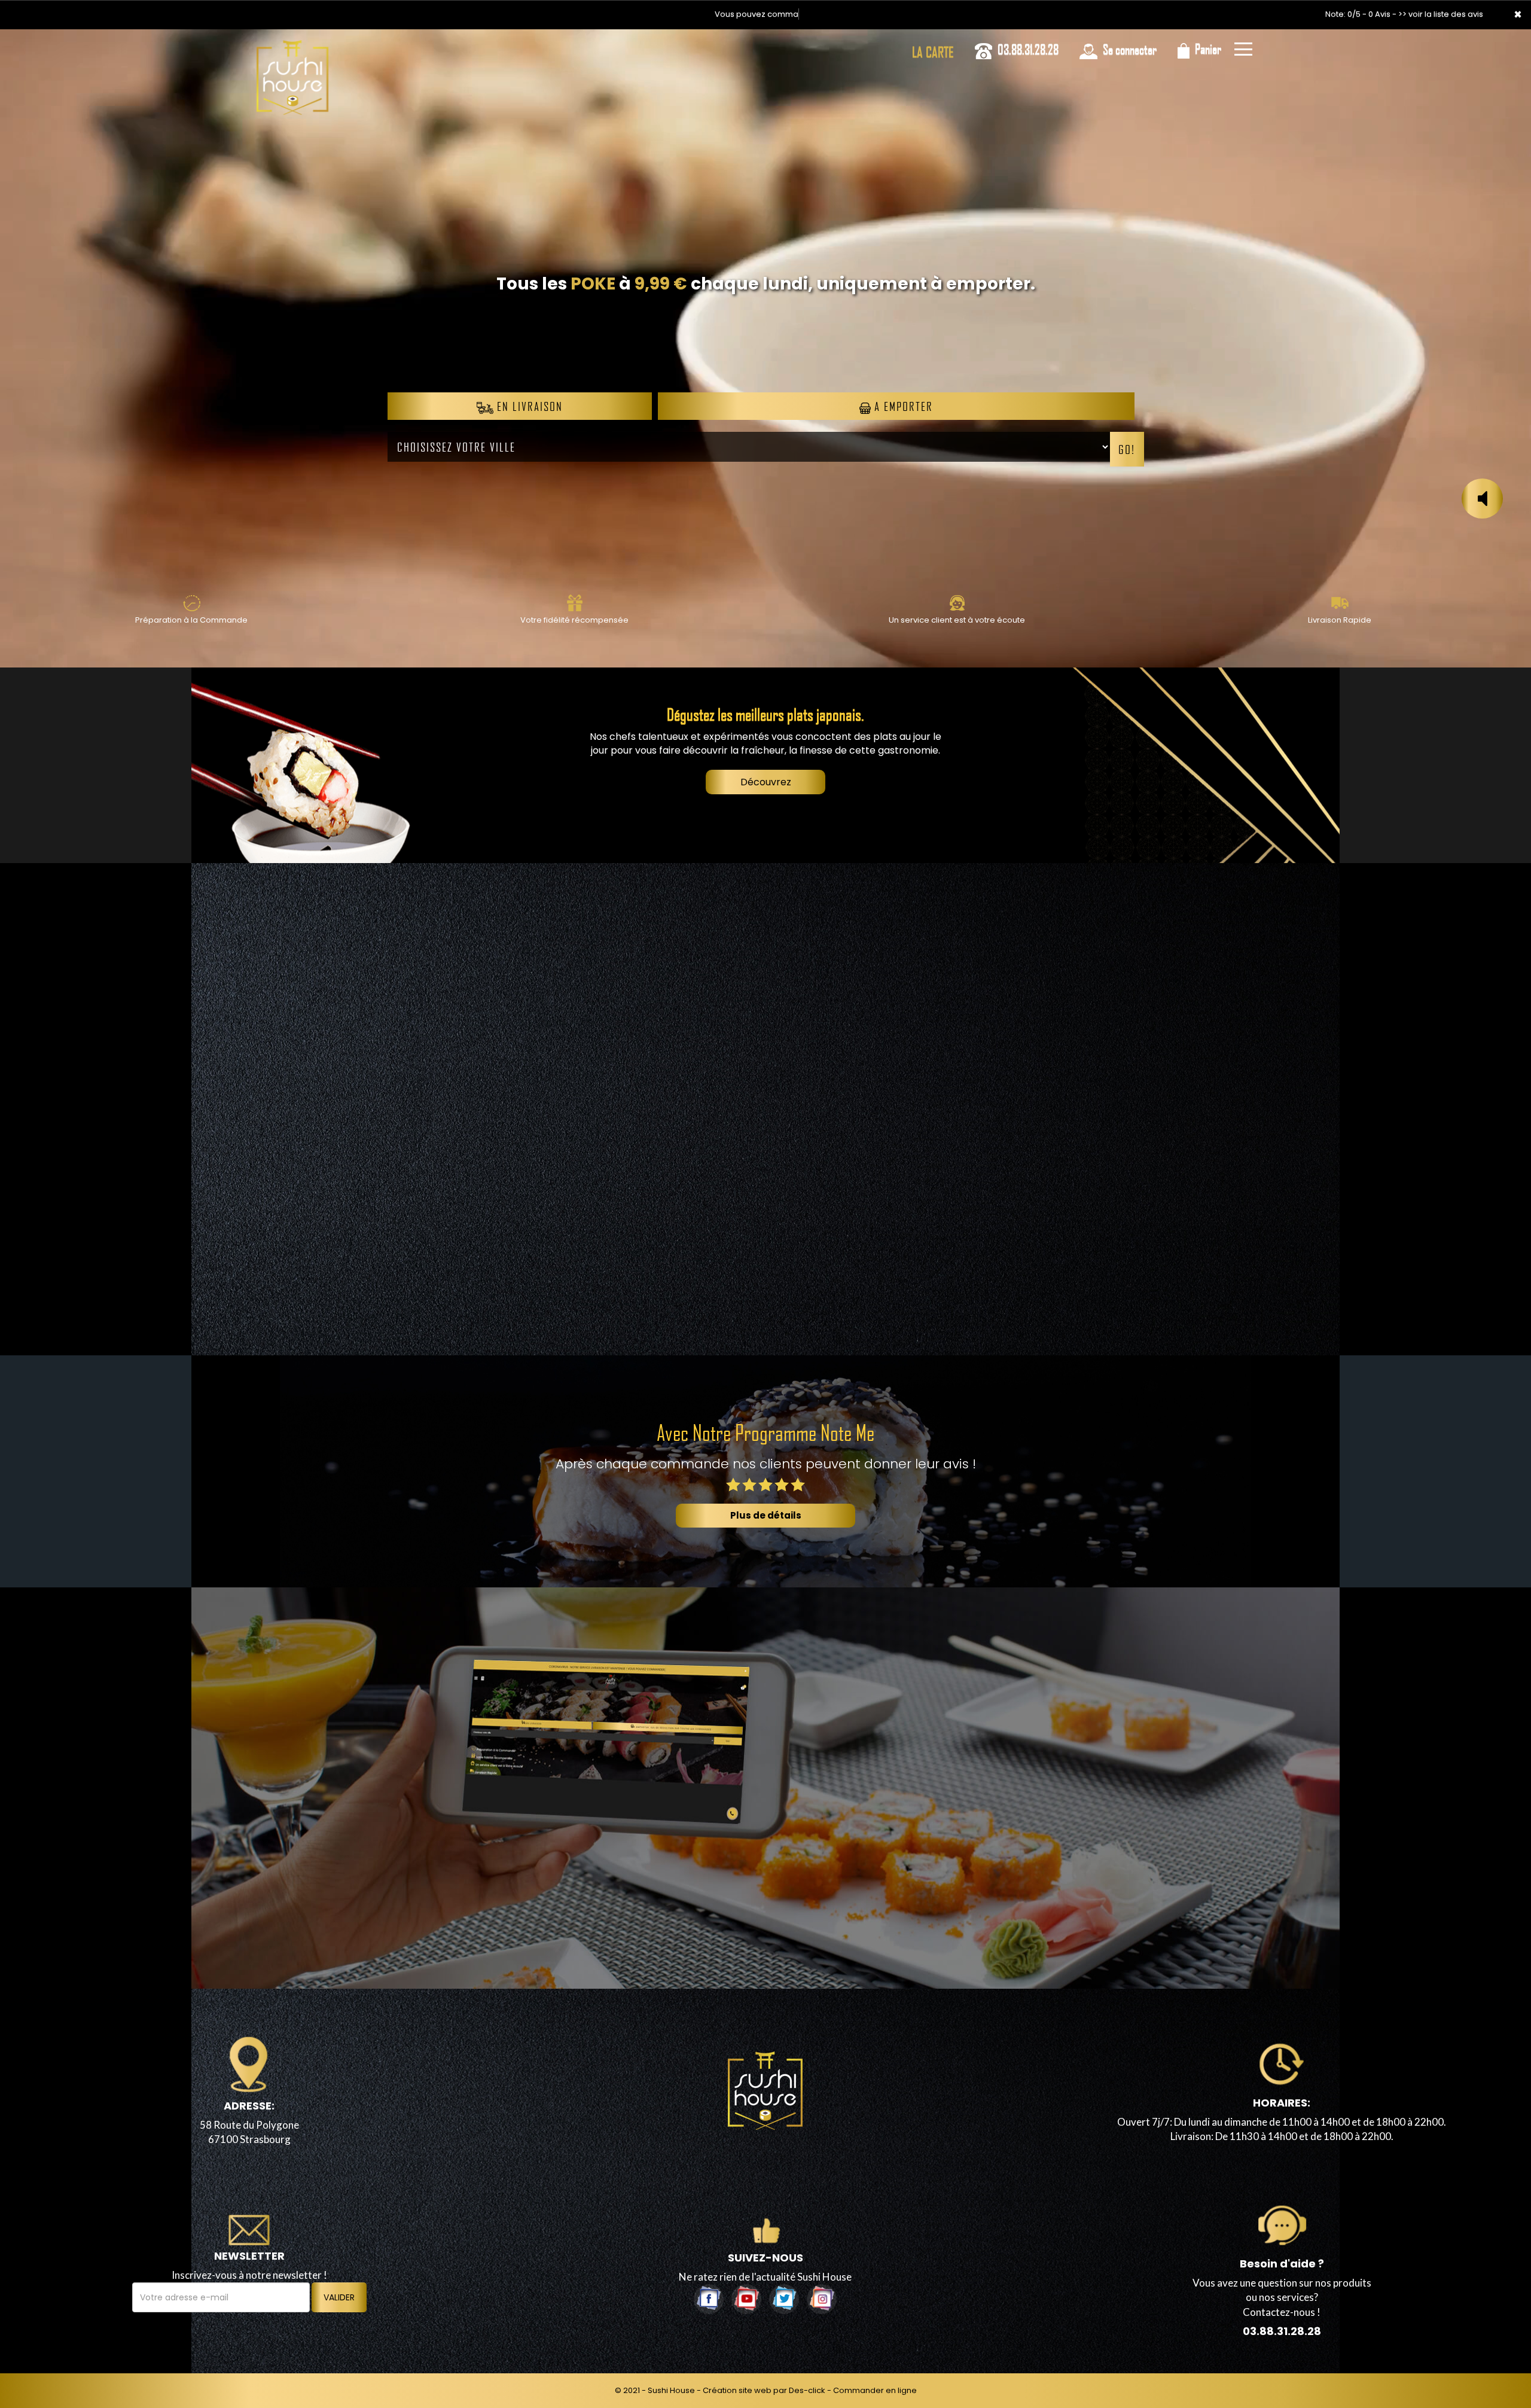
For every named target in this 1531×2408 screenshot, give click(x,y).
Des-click (807, 2390)
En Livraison (528, 406)
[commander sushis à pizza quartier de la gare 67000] (191, 603)
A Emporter (902, 406)
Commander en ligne (875, 2390)
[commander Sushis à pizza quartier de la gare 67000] (292, 78)
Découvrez (766, 782)
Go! (1127, 449)
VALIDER (339, 2297)
